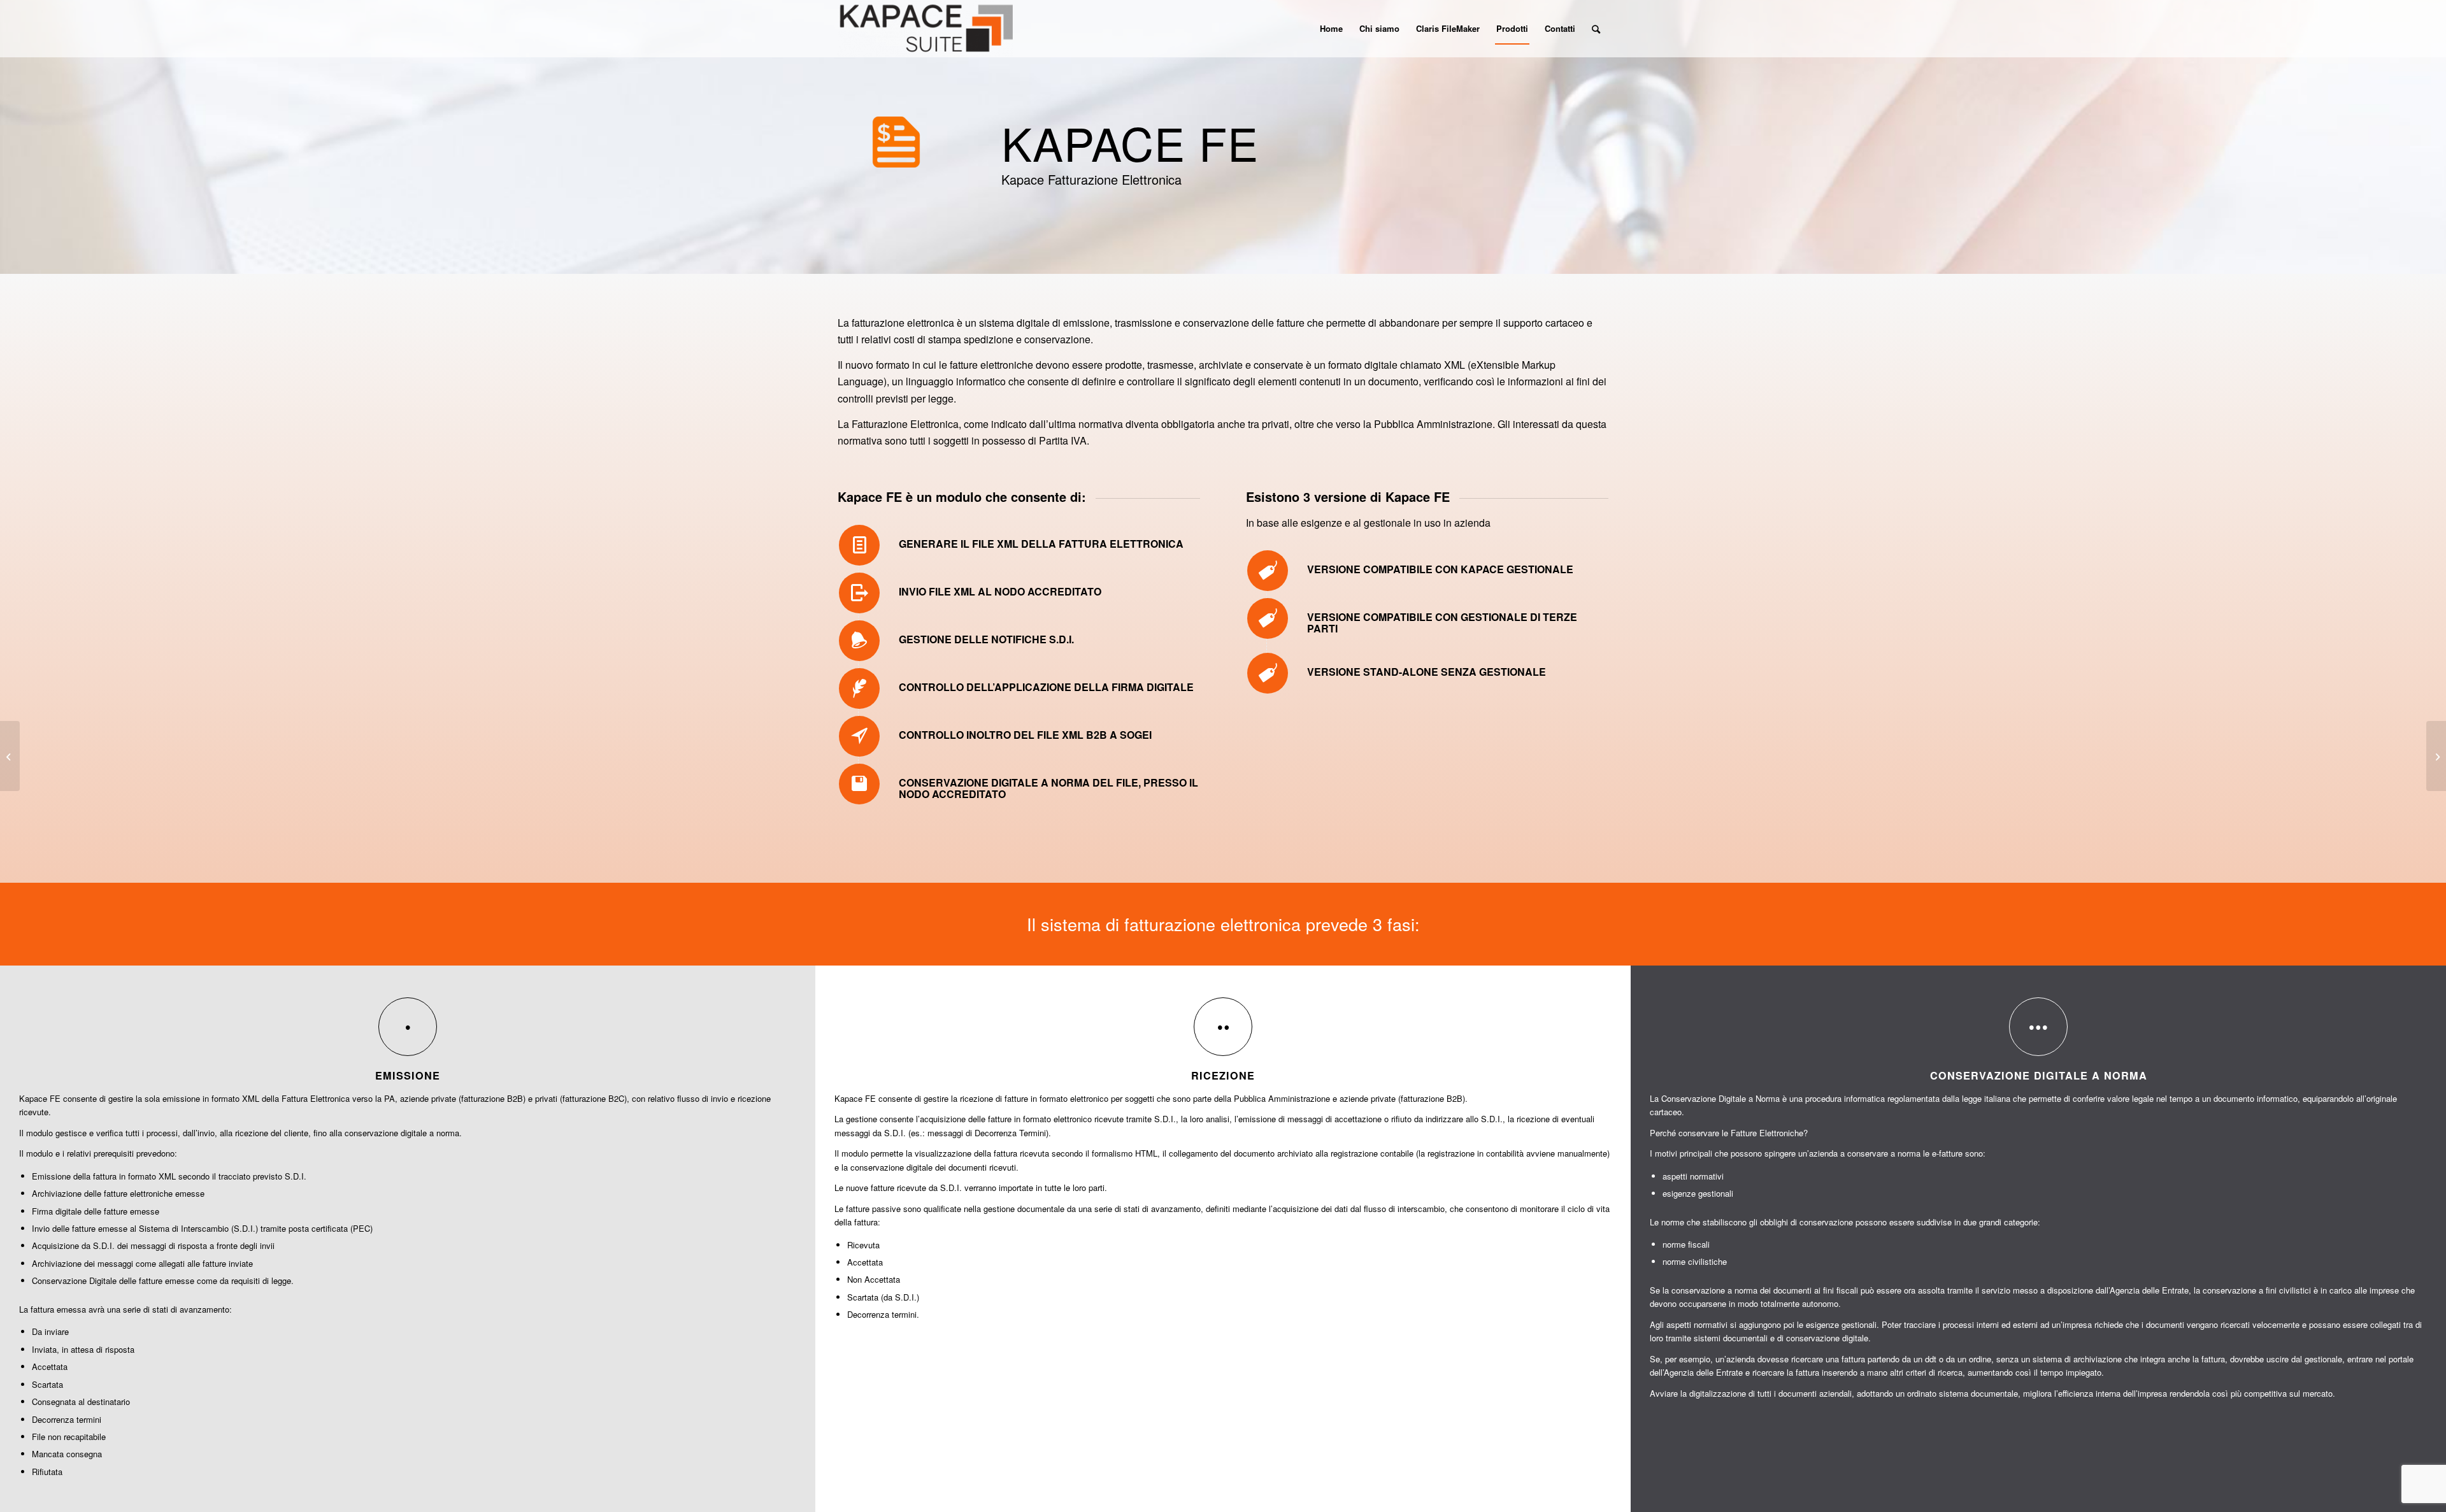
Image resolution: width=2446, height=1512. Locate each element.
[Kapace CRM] (10, 756)
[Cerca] (1596, 29)
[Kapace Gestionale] (2436, 756)
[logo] (925, 29)
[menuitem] (1331, 29)
